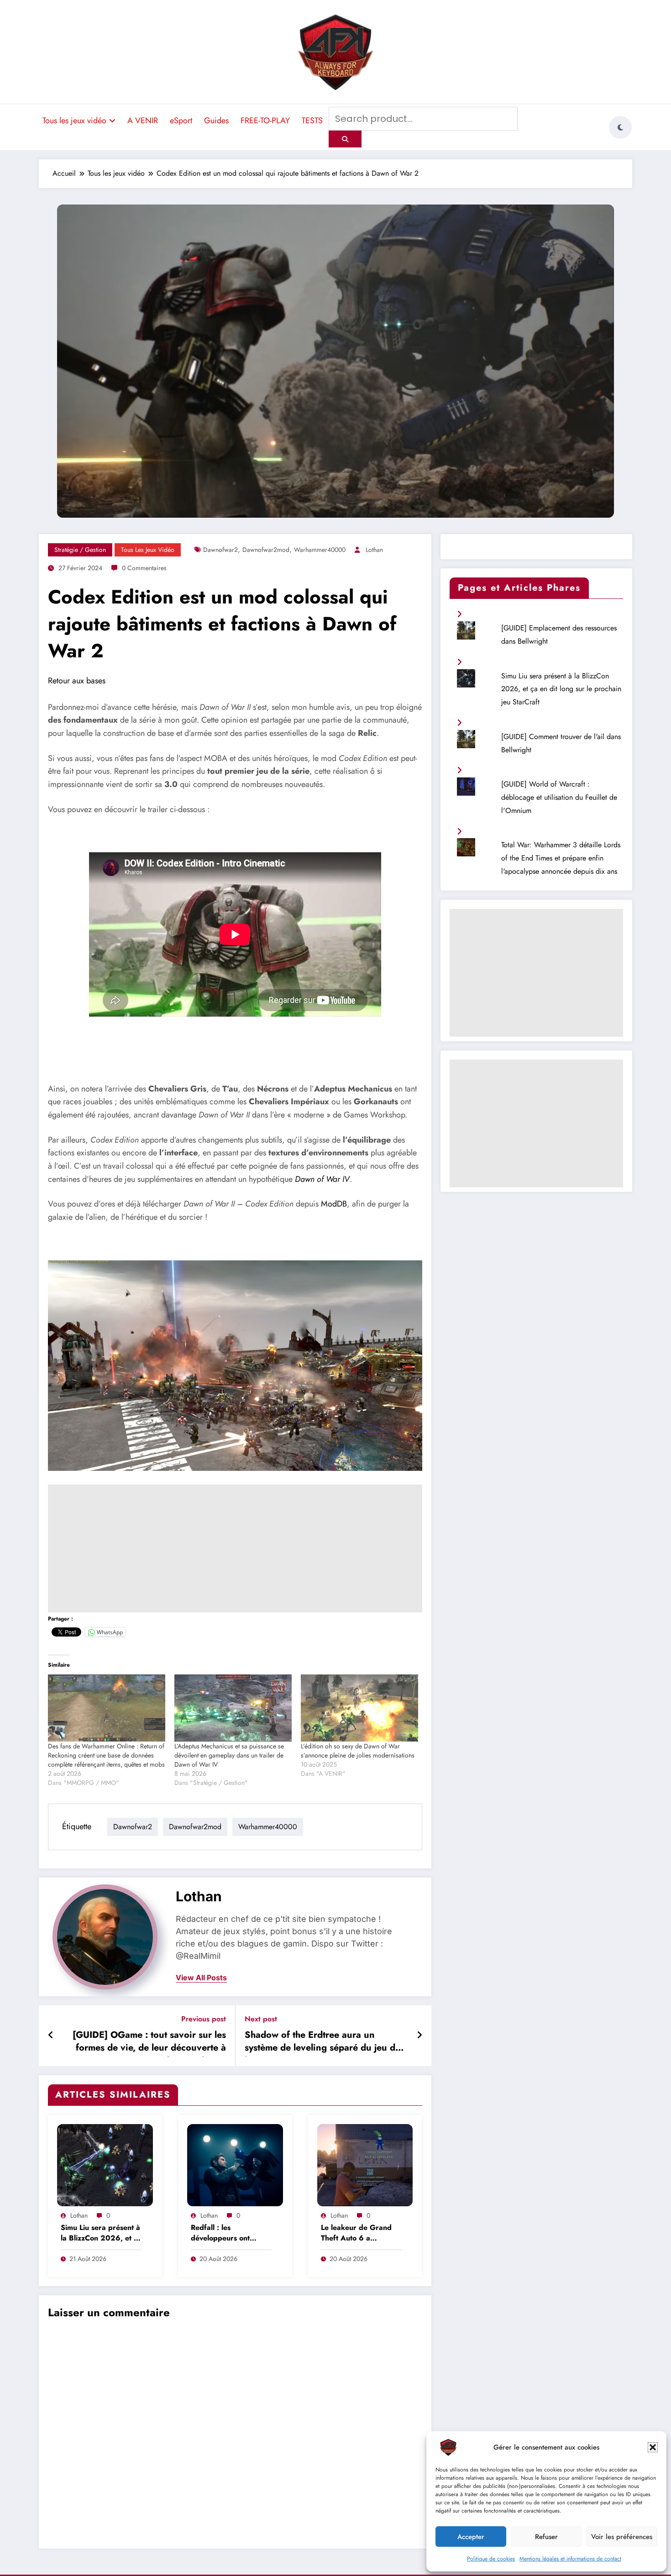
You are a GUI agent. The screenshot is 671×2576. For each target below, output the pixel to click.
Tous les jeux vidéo (74, 121)
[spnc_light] (620, 127)
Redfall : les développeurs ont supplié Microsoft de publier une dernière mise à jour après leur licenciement (228, 2233)
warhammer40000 (320, 550)
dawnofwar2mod (266, 550)
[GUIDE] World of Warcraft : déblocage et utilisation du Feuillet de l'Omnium (559, 797)
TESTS (312, 121)
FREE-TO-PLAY (265, 121)
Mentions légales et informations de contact (570, 2559)
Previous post (204, 2019)
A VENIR (143, 121)
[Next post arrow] (419, 2036)
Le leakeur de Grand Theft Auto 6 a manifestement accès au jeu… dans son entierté (361, 2233)
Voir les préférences (622, 2537)
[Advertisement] (235, 1548)
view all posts (201, 1978)
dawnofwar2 (220, 550)
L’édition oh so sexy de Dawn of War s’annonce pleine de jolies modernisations (358, 1751)
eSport (181, 121)
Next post (261, 2019)
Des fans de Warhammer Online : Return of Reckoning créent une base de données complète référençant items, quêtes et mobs (106, 1755)
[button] (653, 2447)
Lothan (374, 550)
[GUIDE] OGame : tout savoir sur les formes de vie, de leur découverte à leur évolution (149, 2043)
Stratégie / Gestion (80, 550)
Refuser (546, 2537)
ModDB (334, 1204)
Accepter (471, 2537)
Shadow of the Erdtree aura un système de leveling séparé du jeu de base (322, 2043)
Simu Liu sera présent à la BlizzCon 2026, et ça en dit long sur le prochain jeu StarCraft (101, 2233)
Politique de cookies (491, 2559)
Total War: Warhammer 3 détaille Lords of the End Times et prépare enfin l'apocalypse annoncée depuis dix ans (561, 858)
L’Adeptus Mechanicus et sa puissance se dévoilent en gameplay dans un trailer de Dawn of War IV (229, 1755)
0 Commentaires (144, 568)
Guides (216, 121)
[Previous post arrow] (51, 2036)
